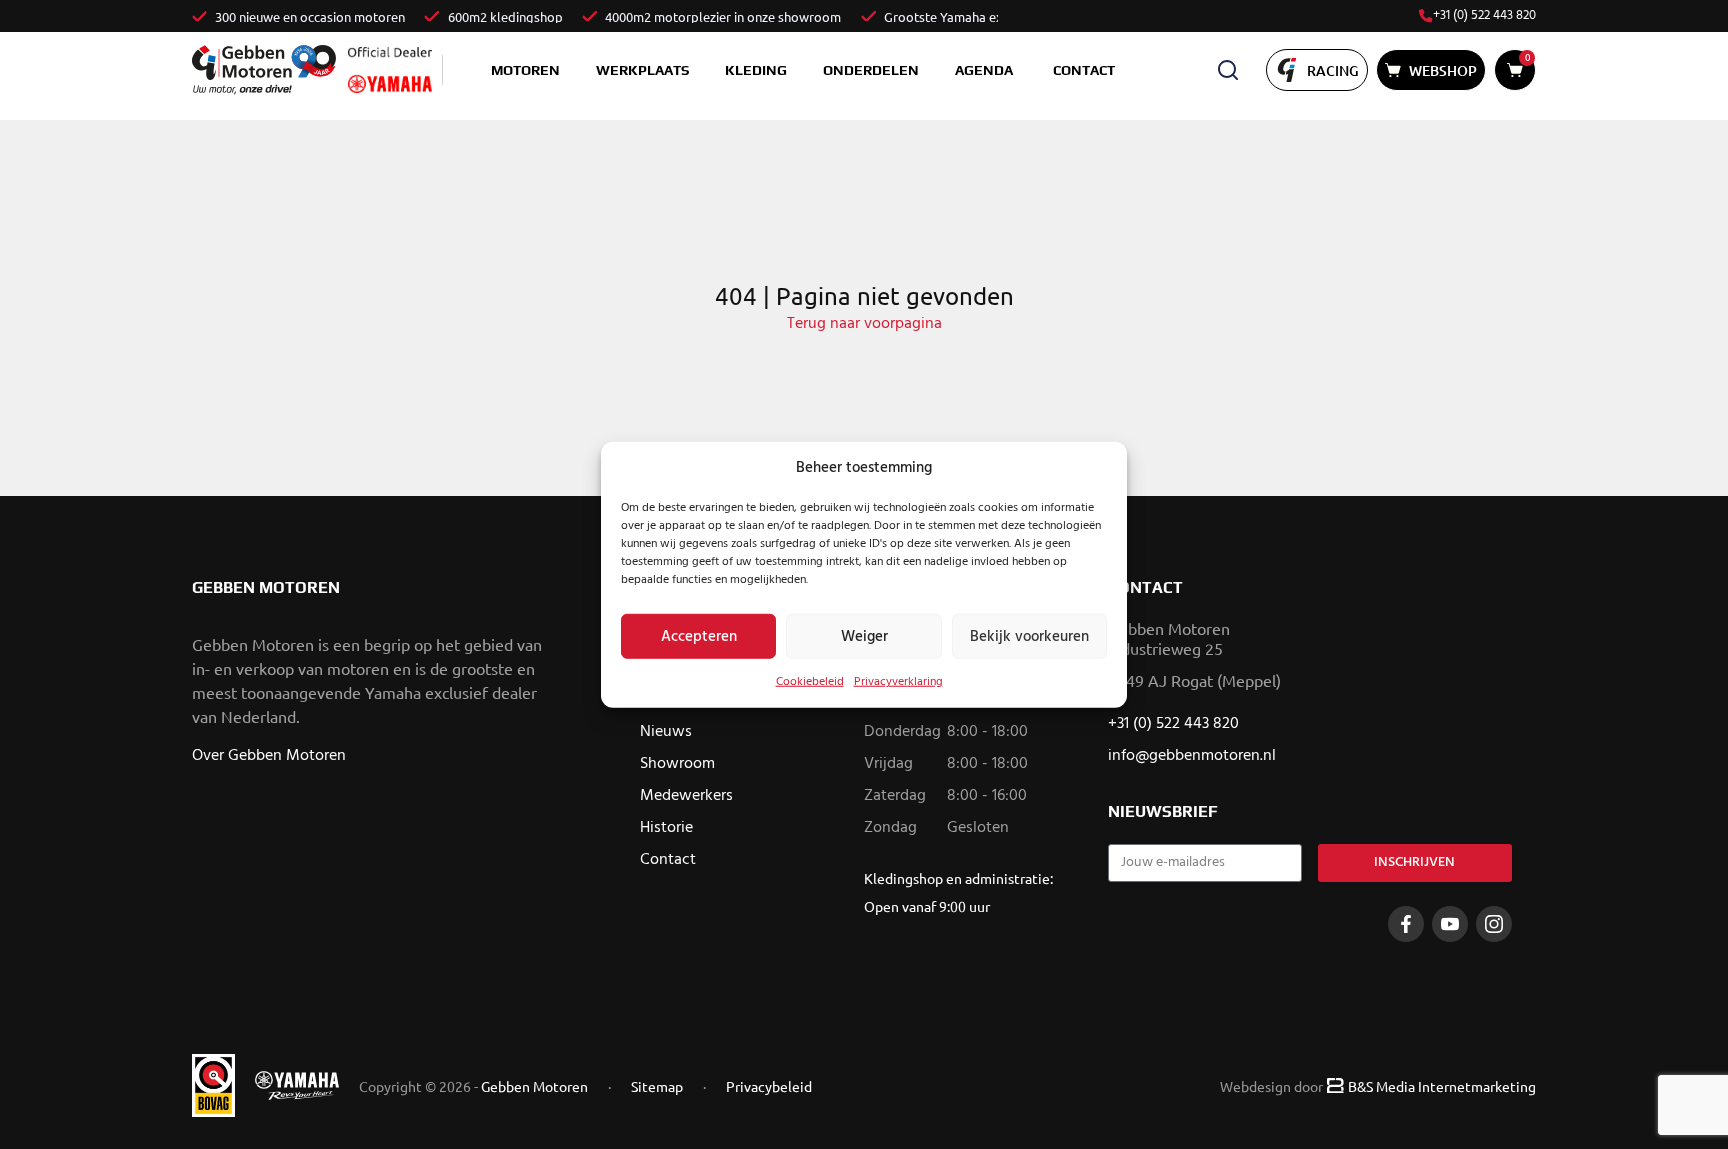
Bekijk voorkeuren (1029, 636)
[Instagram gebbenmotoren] (1494, 924)
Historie (666, 828)
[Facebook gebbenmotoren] (1406, 924)
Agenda (984, 70)
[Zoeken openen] (1228, 70)
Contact (1084, 70)
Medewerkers (686, 796)
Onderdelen (871, 70)
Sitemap (657, 1086)
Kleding (756, 70)
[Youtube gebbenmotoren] (1450, 924)
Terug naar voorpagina (864, 324)
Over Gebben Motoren (269, 756)
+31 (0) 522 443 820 (1484, 16)
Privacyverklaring (898, 682)
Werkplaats (642, 70)
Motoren (525, 70)
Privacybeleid (769, 1086)
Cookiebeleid (810, 682)
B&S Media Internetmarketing (1442, 1086)
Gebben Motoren (534, 1086)
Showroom (677, 764)
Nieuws (666, 732)
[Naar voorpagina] (264, 69)
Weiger (864, 636)
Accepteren (699, 636)
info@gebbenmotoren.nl (1192, 756)
